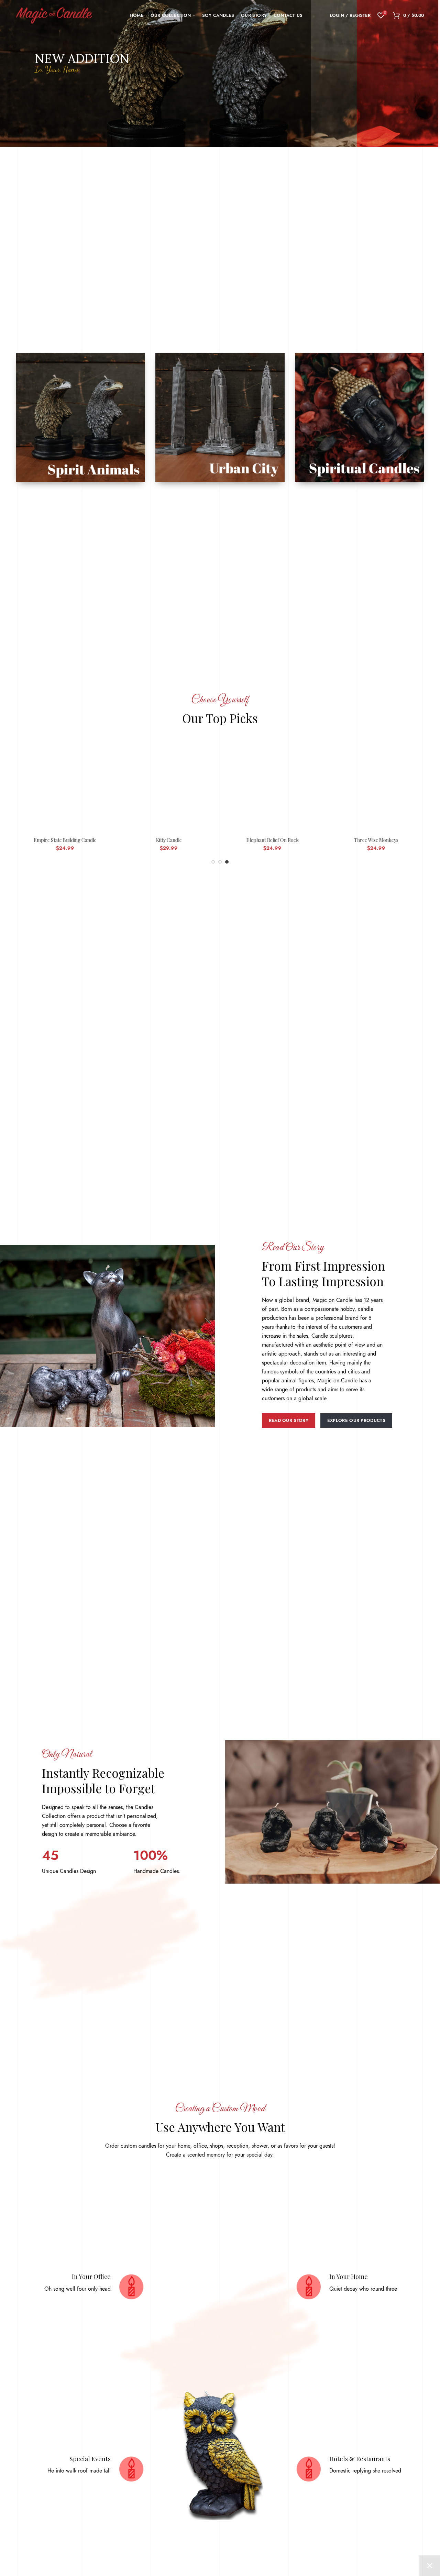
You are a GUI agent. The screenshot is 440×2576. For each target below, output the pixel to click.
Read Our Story (289, 1421)
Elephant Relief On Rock (272, 841)
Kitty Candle (168, 841)
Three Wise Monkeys (376, 841)
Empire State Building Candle (64, 841)
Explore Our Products (356, 1421)
